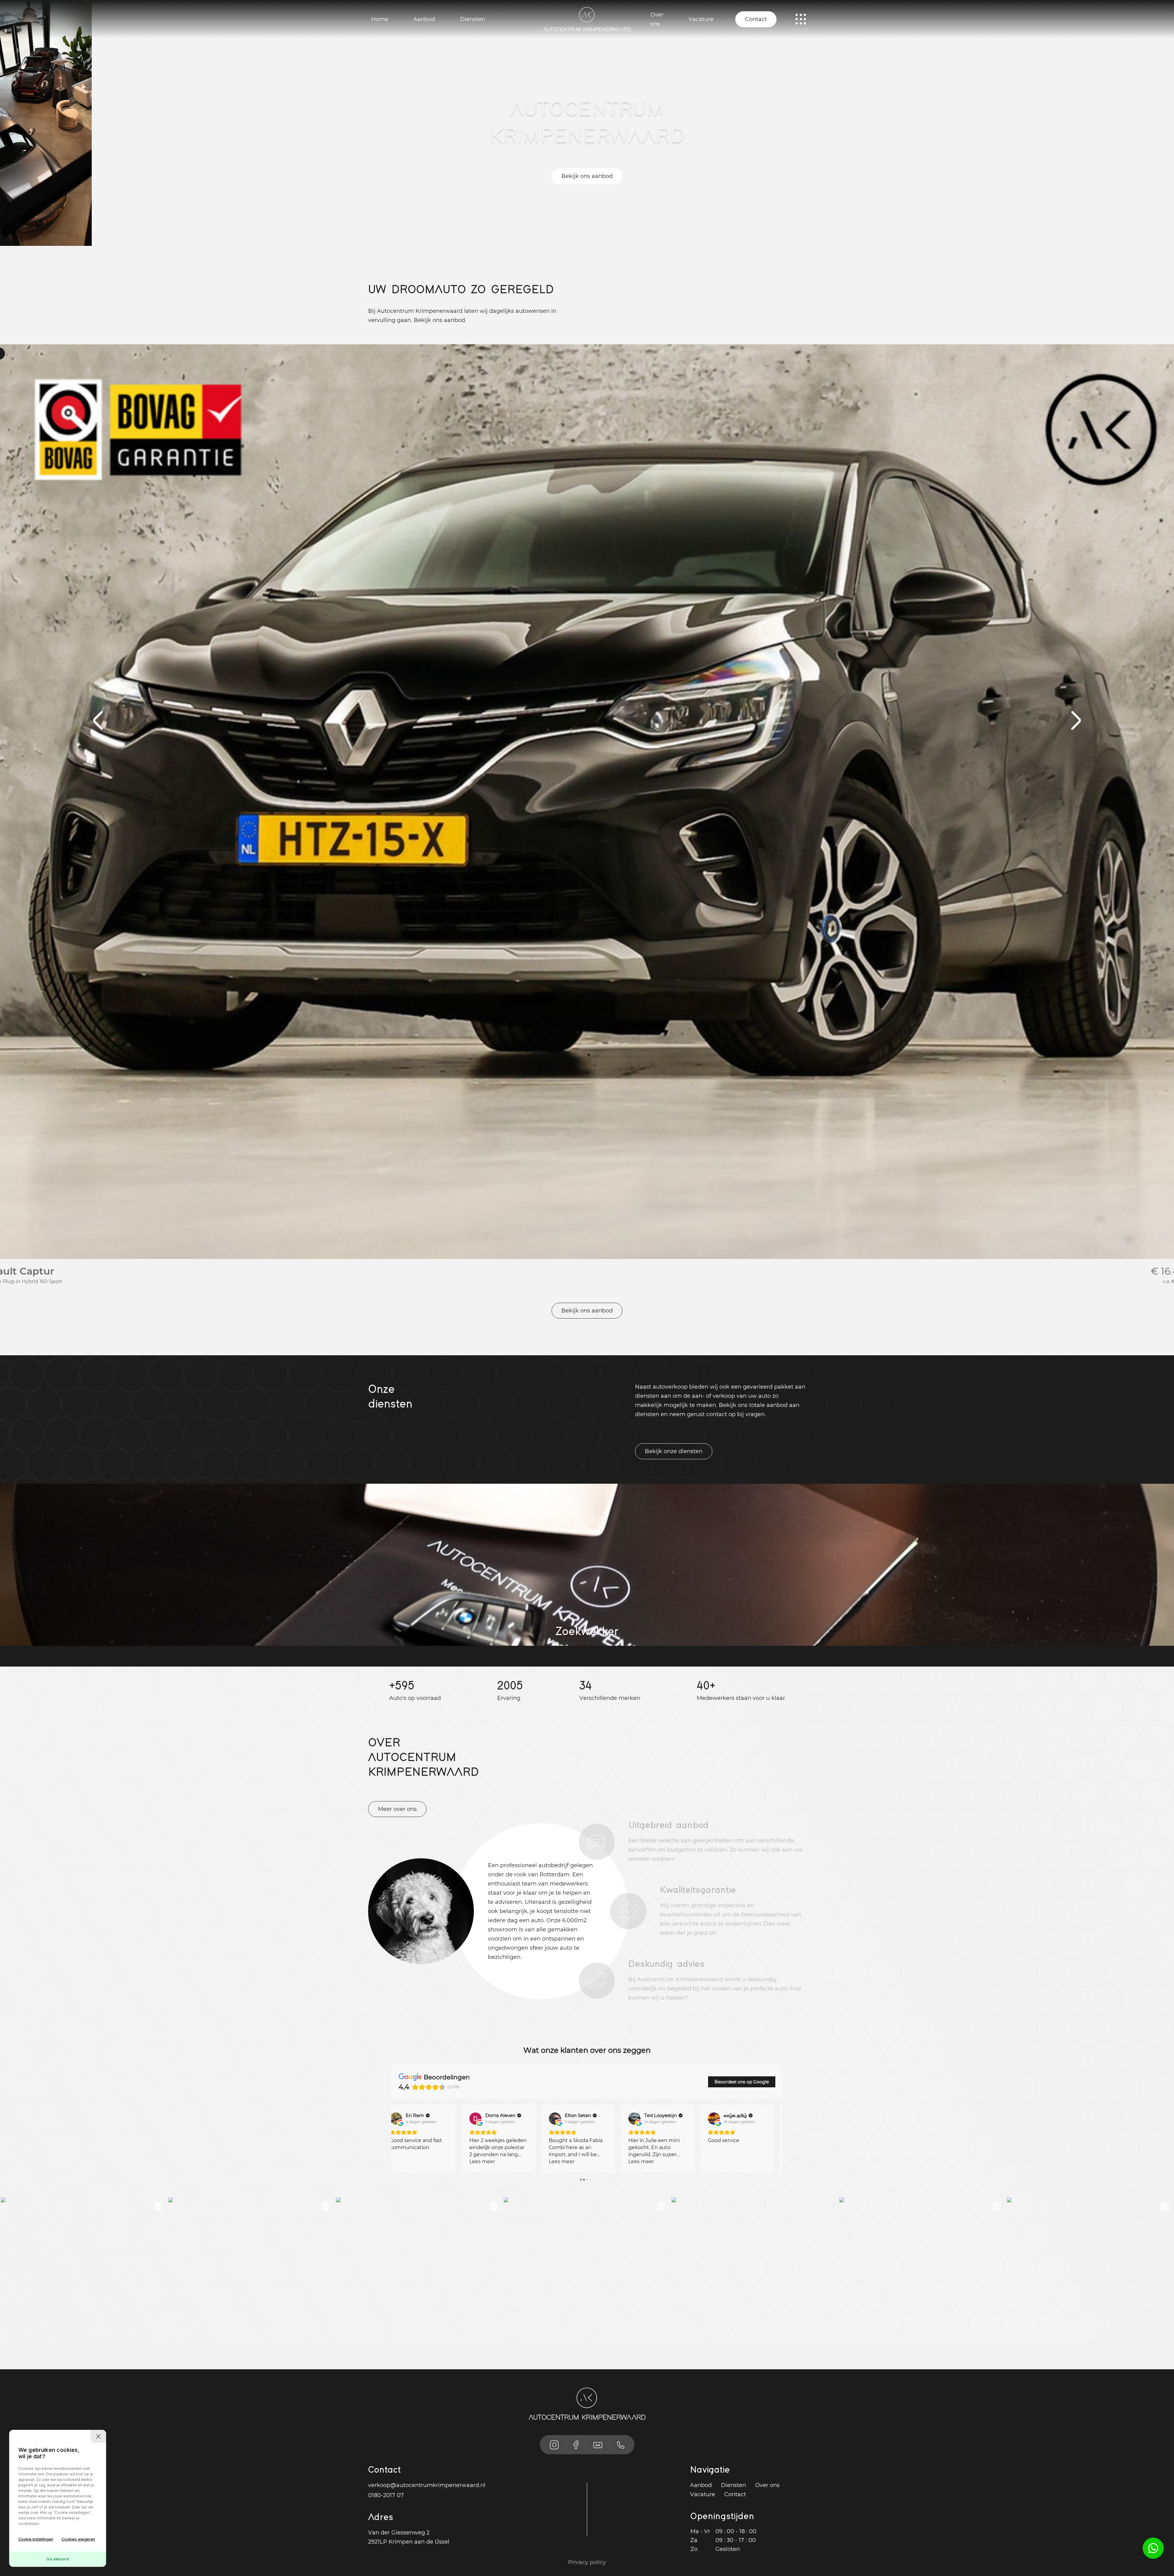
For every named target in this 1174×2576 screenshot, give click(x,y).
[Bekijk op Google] (405, 2119)
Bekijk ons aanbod (587, 176)
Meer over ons (397, 1809)
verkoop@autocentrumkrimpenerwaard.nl (427, 2485)
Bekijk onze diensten (674, 1451)
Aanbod (424, 19)
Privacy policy (587, 2562)
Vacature (701, 19)
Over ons (657, 19)
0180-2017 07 (386, 2495)
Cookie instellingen (36, 2539)
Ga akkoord (58, 2559)
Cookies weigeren (78, 2539)
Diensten (473, 19)
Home (380, 19)
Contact (756, 19)
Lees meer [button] (412, 2161)
